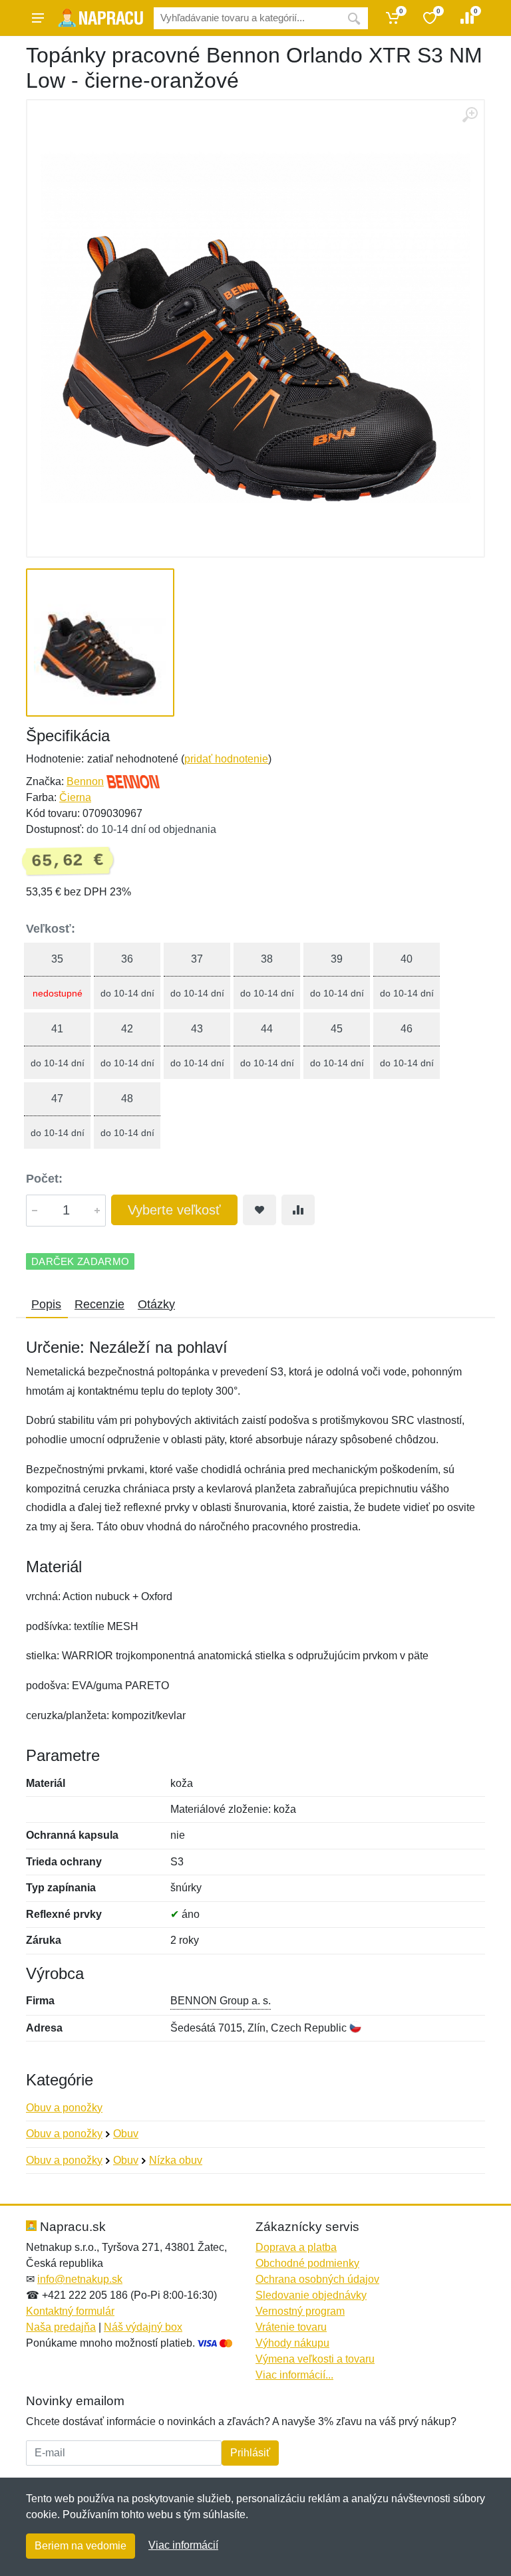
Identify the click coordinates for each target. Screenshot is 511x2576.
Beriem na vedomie (81, 2546)
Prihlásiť (250, 2453)
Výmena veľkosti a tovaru (315, 2359)
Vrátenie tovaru (291, 2327)
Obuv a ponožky (64, 2108)
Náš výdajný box (143, 2327)
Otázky (156, 1304)
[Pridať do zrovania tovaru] (298, 1210)
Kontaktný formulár (70, 2311)
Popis (46, 1304)
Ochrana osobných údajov (317, 2279)
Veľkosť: (51, 929)
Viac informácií (183, 2545)
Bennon (85, 781)
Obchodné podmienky (307, 2263)
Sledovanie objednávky (311, 2295)
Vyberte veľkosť (174, 1210)
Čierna (75, 797)
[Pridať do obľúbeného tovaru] (259, 1210)
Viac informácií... (294, 2375)
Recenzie (99, 1304)
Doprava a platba (296, 2247)
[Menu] (38, 18)
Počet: (44, 1179)
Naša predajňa (61, 2327)
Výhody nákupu (292, 2343)
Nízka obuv (176, 2160)
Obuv (126, 2134)
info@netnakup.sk (80, 2279)
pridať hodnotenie (226, 759)
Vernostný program (300, 2311)
